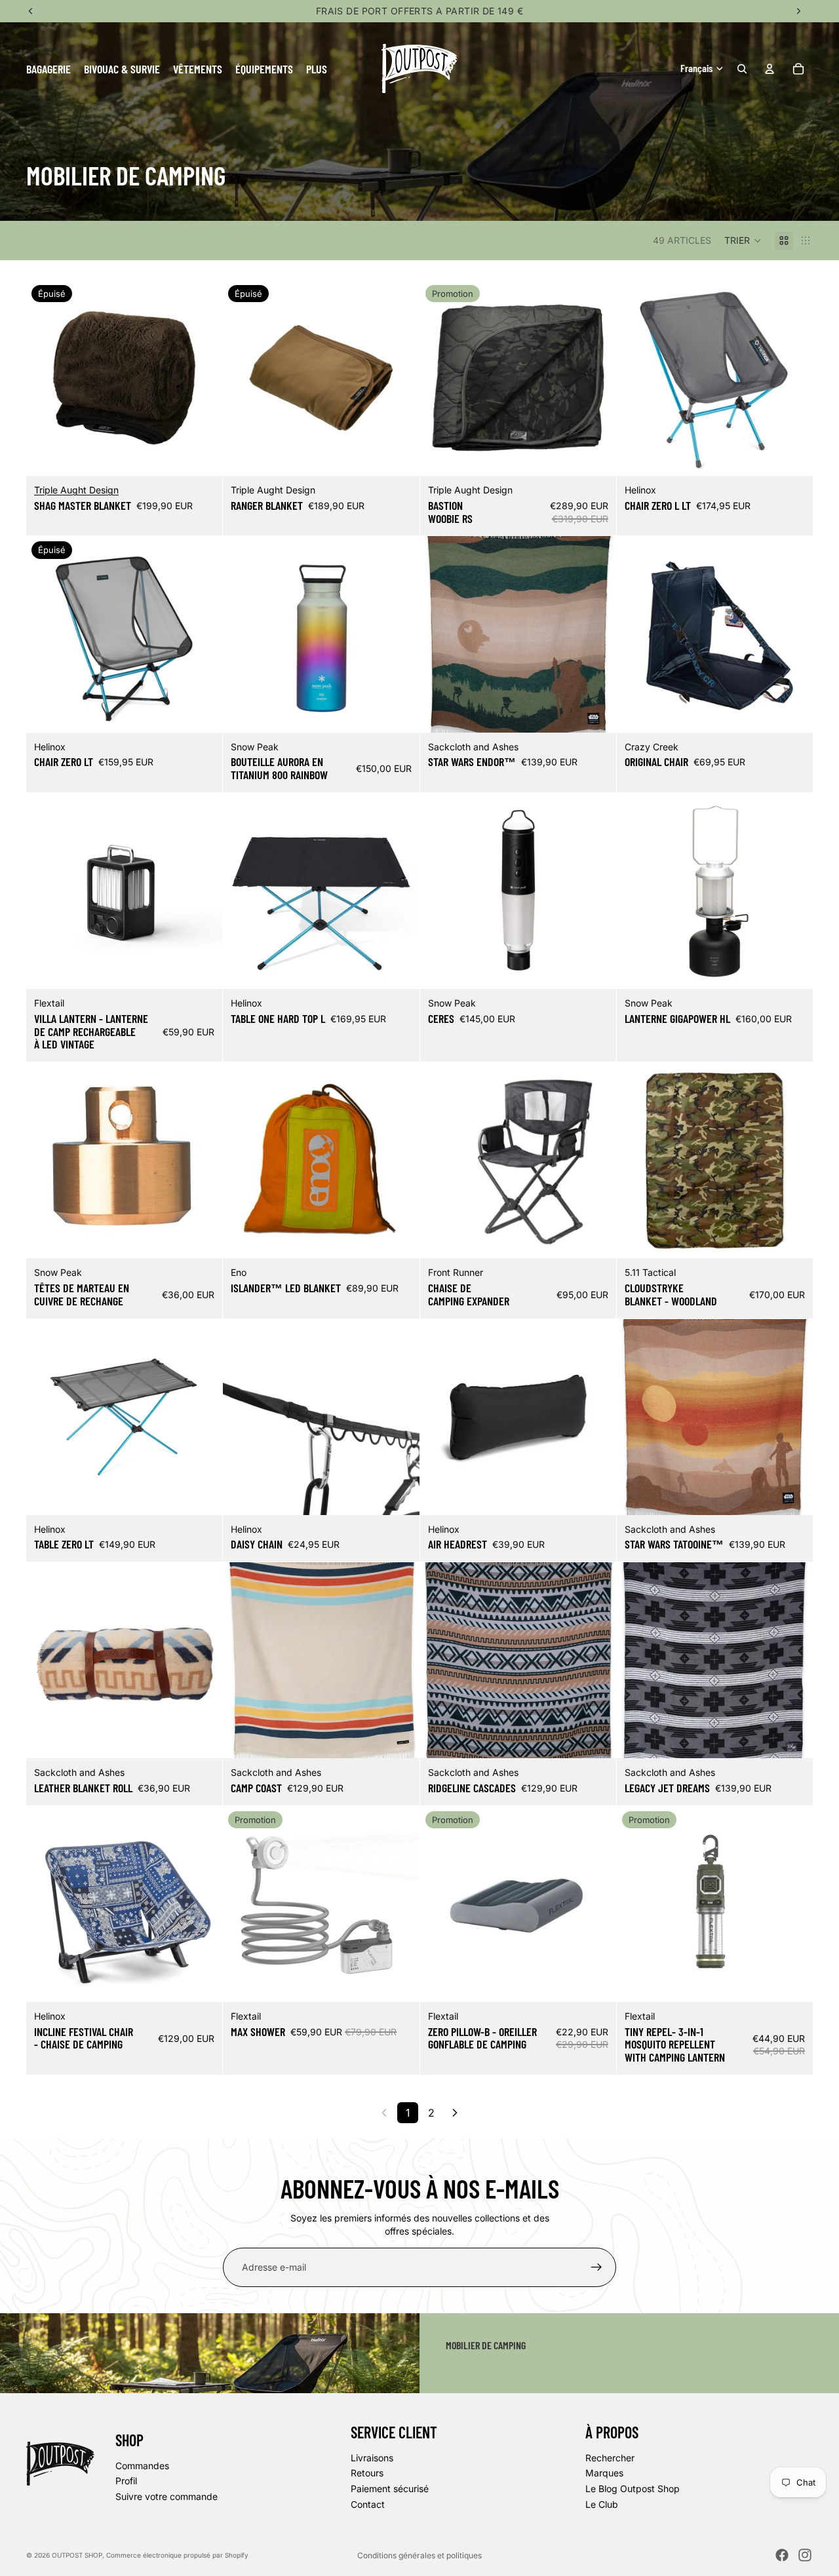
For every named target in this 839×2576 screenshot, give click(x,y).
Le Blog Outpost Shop (633, 2489)
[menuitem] (317, 68)
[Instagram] (805, 2555)
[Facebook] (782, 2555)
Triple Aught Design (76, 490)
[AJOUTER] (596, 455)
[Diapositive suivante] (203, 378)
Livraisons (372, 2458)
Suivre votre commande (166, 2496)
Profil (126, 2481)
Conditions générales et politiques (419, 2555)
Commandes (142, 2465)
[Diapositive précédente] (46, 378)
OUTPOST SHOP (77, 2555)
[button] (743, 240)
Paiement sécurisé (390, 2489)
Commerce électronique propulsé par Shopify (177, 2555)
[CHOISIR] (792, 455)
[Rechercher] (742, 69)
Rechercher (610, 2458)
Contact (368, 2504)
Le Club (602, 2504)
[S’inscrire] (596, 2267)
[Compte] (770, 69)
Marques (604, 2473)
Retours (367, 2473)
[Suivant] (455, 2113)
